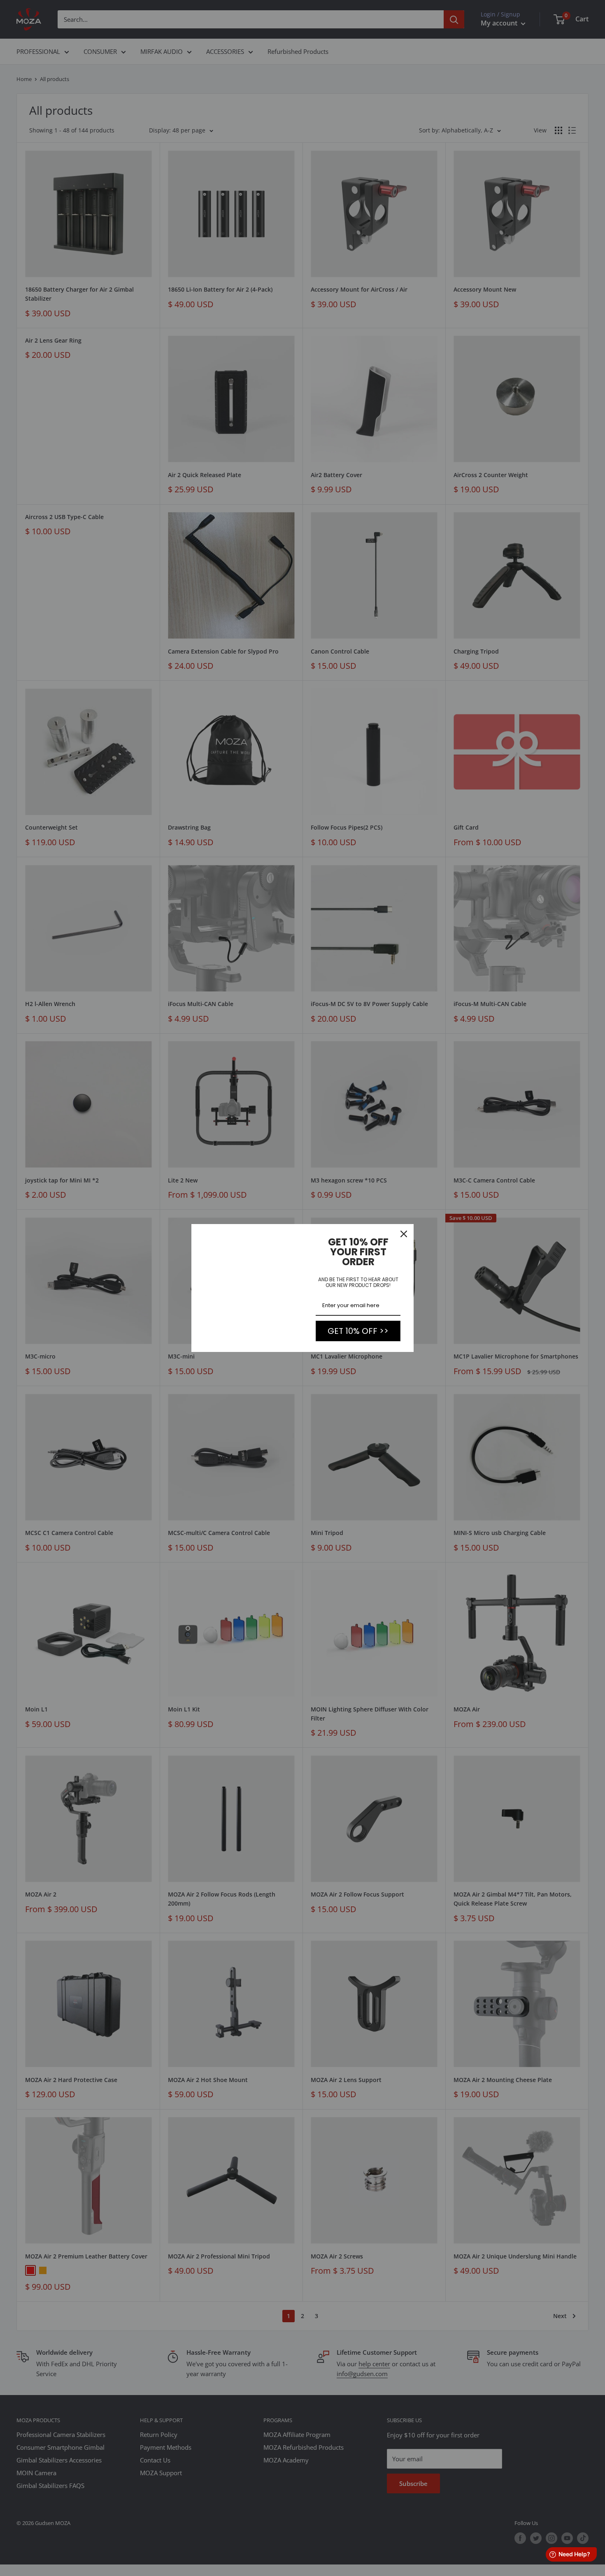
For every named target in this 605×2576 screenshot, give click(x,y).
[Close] (404, 1234)
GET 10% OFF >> (358, 1331)
